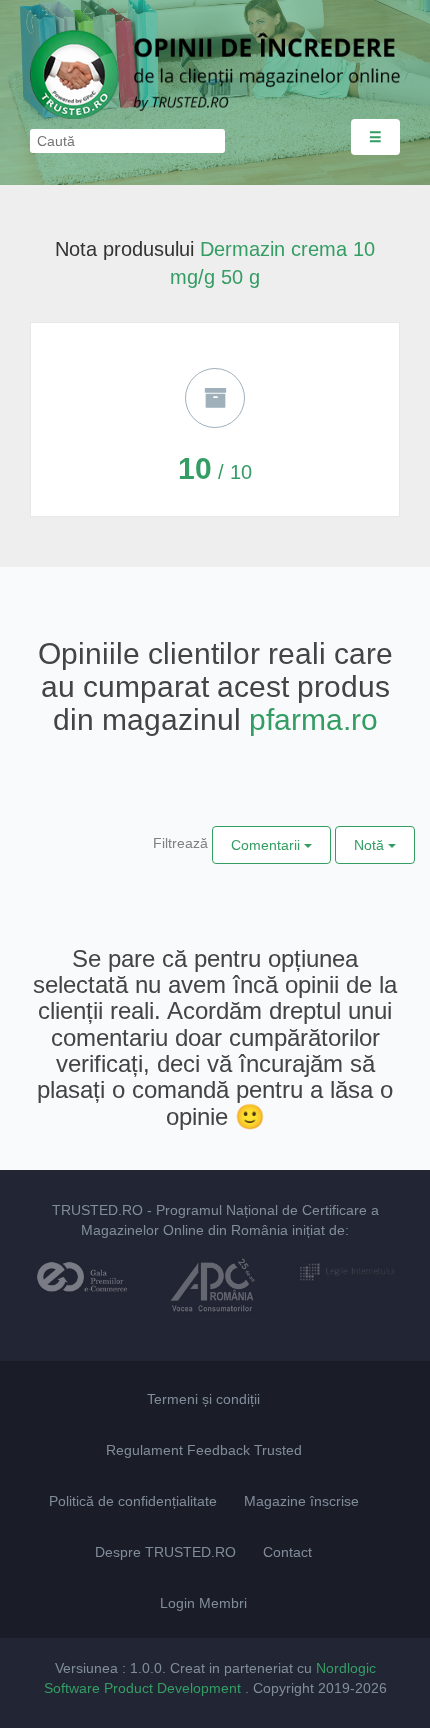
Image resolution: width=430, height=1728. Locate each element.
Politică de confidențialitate (133, 1501)
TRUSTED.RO (97, 1210)
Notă (371, 845)
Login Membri (203, 1603)
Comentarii (267, 845)
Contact (287, 1552)
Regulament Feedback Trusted (204, 1450)
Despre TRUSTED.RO (165, 1552)
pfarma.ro (313, 719)
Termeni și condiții (203, 1399)
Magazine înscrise (301, 1501)
